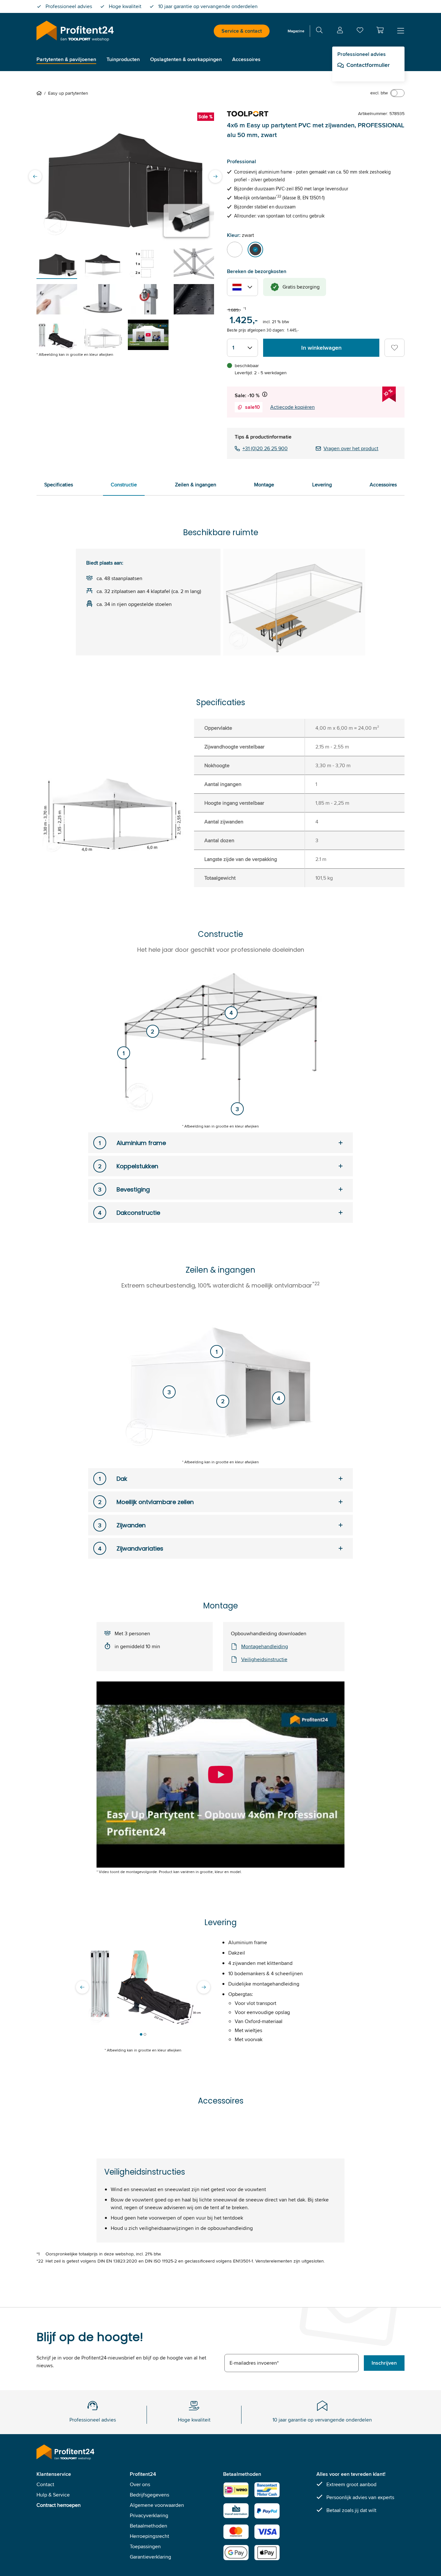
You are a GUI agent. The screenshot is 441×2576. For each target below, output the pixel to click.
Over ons (140, 2484)
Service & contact (242, 31)
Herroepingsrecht (149, 2536)
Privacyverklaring (149, 2515)
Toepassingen (145, 2546)
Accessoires (383, 485)
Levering (322, 485)
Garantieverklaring (150, 2557)
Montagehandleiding (265, 1646)
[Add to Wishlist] (395, 348)
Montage (264, 485)
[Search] (319, 31)
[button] (380, 30)
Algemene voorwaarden (157, 2505)
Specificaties (59, 485)
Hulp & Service (53, 2495)
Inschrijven (384, 2363)
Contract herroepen (59, 2505)
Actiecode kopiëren (292, 407)
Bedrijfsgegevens (149, 2495)
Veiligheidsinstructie (264, 1659)
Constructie (124, 485)
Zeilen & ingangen (196, 485)
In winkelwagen (321, 348)
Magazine (296, 31)
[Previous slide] (35, 176)
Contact (45, 2484)
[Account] (340, 31)
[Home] (40, 93)
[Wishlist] (360, 32)
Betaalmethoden (149, 2526)
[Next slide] (215, 176)
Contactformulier (368, 65)
